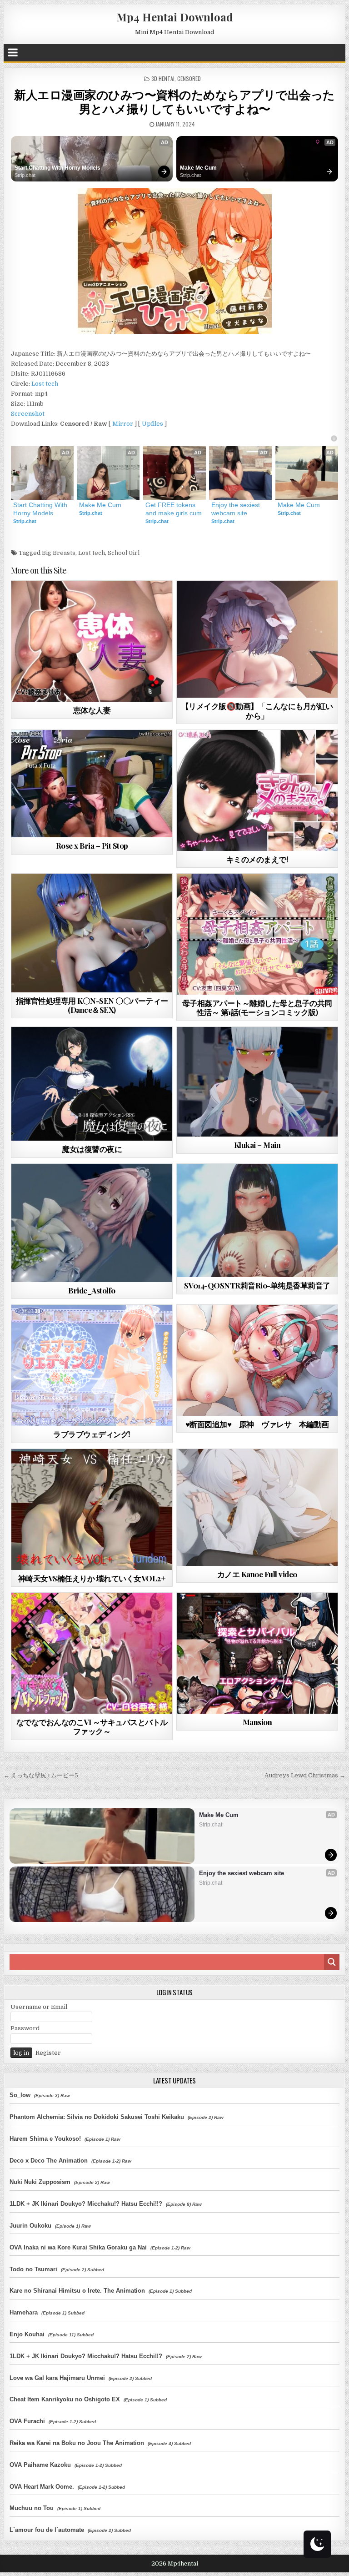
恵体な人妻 (92, 710)
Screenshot (28, 414)
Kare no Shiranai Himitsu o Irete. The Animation (77, 2291)
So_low (20, 2095)
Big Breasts (59, 553)
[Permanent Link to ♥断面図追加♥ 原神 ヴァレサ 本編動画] (257, 1360)
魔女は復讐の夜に (92, 1149)
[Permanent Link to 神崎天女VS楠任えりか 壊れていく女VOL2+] (92, 1509)
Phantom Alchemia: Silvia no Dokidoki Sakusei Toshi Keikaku (97, 2117)
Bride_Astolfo (92, 1290)
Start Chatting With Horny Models (57, 168)
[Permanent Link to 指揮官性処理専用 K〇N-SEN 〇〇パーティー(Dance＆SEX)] (92, 933)
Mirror (123, 424)
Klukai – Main (257, 1145)
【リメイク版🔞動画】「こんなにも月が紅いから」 (257, 710)
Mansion (257, 1722)
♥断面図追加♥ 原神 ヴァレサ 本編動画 (257, 1424)
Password (25, 2028)
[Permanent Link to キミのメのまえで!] (257, 790)
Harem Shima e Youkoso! (45, 2139)
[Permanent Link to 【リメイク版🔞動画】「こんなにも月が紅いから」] (257, 639)
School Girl (124, 553)
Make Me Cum (198, 168)
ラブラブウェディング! (92, 1434)
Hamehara (24, 2312)
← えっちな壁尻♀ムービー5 (41, 1775)
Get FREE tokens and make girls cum (174, 509)
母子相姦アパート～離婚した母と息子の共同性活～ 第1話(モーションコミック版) (257, 1007)
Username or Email (39, 2007)
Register (48, 2053)
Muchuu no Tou (32, 2508)
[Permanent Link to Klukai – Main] (257, 1082)
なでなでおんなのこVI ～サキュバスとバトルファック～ (92, 1726)
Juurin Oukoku (30, 2226)
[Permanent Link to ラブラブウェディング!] (92, 1365)
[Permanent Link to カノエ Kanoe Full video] (257, 1507)
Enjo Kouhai (27, 2334)
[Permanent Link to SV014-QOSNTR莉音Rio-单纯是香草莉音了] (257, 1220)
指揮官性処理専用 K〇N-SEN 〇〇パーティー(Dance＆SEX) (92, 1005)
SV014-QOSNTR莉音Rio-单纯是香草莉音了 (257, 1285)
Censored (189, 78)
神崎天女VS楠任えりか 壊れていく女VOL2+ (92, 1578)
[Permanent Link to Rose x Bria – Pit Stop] (92, 784)
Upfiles (152, 424)
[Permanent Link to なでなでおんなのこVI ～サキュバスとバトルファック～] (92, 1653)
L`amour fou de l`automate (47, 2530)
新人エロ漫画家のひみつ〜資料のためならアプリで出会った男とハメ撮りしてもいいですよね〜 (174, 101)
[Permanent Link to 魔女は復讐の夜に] (92, 1084)
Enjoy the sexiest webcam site (237, 509)
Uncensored (108, 752)
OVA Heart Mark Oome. (42, 2487)
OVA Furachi (27, 2421)
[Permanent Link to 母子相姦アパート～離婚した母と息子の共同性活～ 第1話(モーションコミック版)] (257, 934)
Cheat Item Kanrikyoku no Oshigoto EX (65, 2399)
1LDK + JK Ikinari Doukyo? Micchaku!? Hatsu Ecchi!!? (86, 2204)
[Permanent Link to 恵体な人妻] (92, 641)
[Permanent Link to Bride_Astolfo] (92, 1223)
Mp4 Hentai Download (175, 17)
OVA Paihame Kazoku (40, 2465)
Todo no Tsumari (33, 2269)
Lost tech (45, 384)
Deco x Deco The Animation (49, 2161)
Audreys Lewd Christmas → (305, 1775)
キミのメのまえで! (257, 859)
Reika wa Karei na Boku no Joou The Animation (77, 2443)
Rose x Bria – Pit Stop (92, 845)
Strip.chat (25, 175)
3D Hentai (163, 78)
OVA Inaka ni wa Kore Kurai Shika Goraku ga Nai (78, 2247)
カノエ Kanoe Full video (257, 1574)
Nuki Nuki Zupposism (40, 2182)
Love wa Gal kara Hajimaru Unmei (57, 2378)
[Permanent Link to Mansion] (257, 1653)
